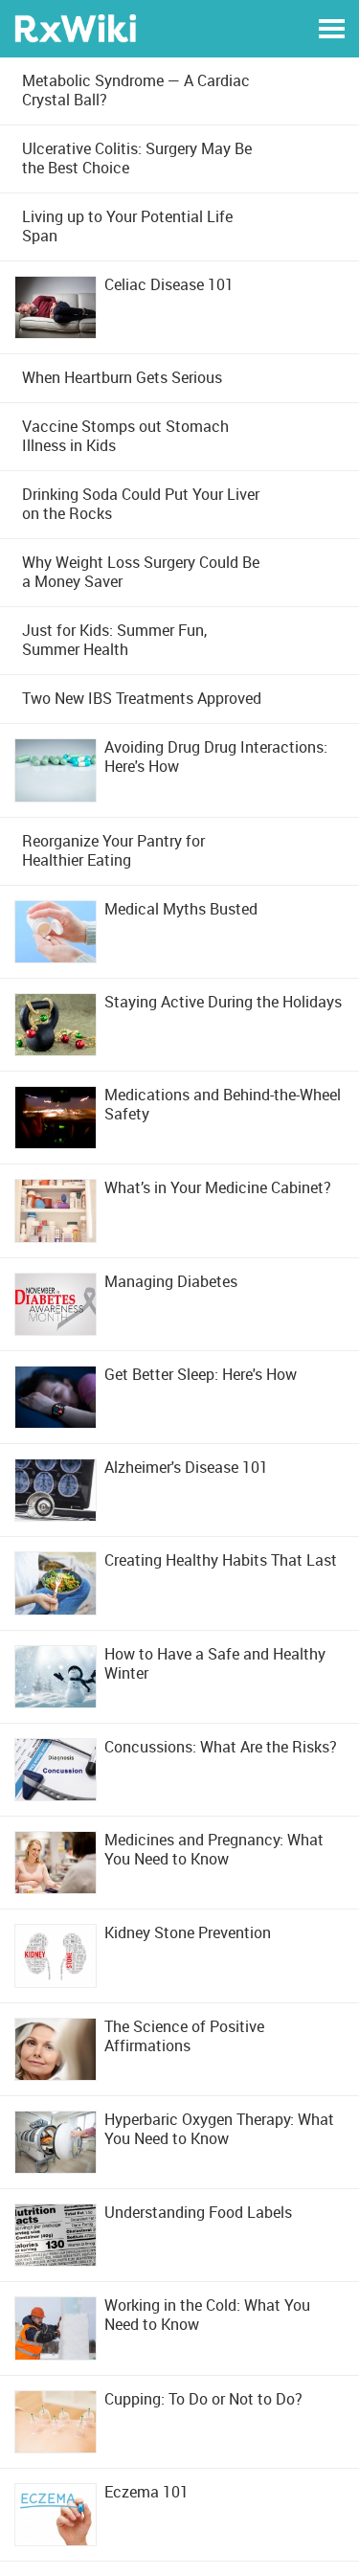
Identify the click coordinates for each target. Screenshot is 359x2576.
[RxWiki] (75, 27)
